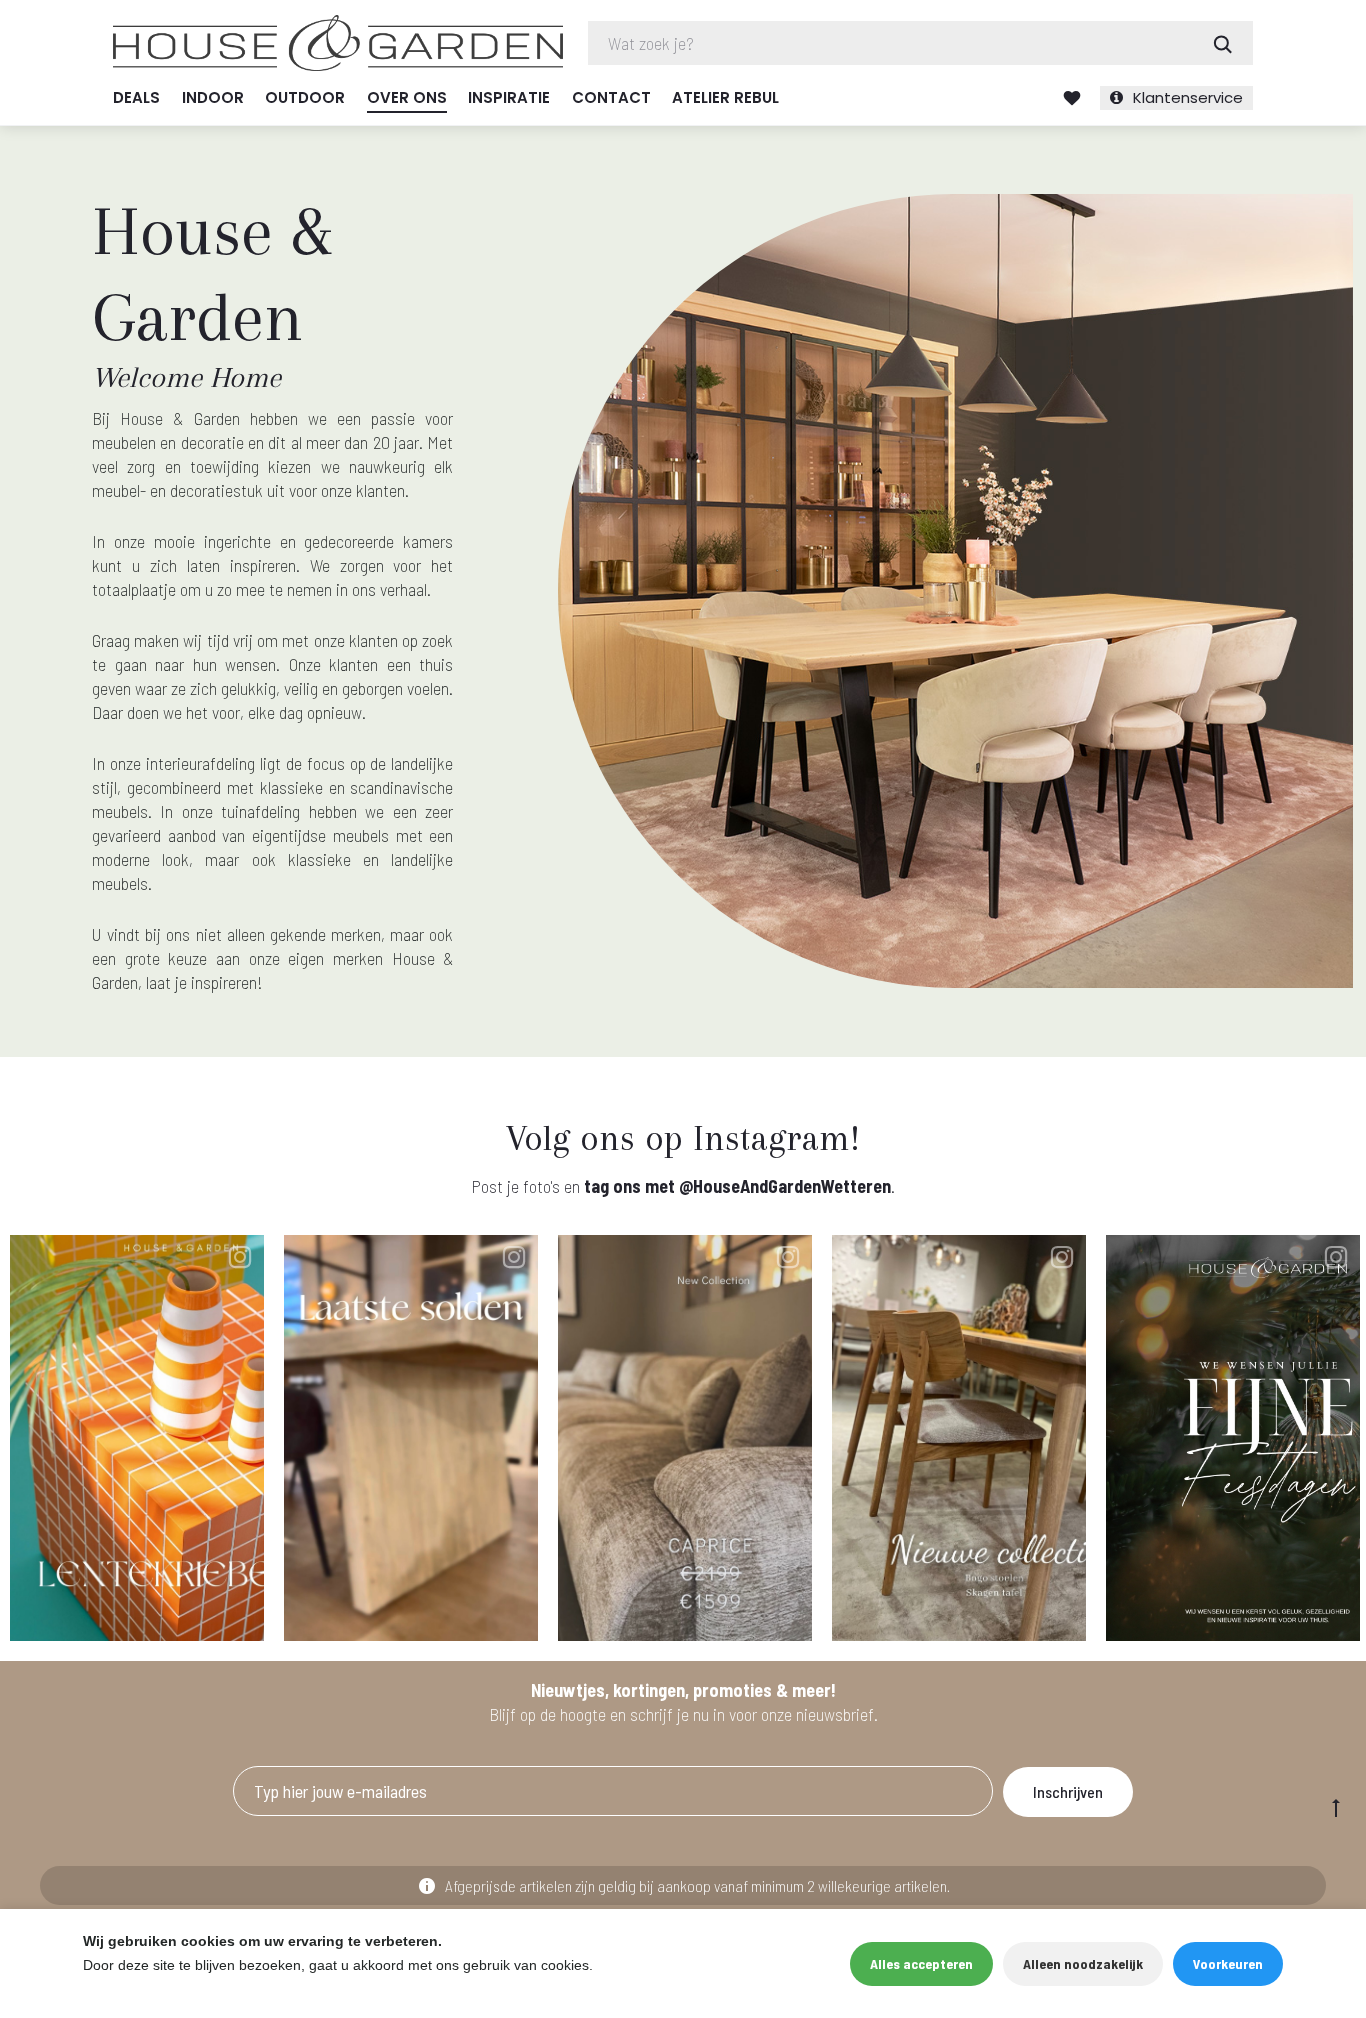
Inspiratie (509, 97)
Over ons (407, 97)
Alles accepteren (921, 1963)
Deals (136, 97)
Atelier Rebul (725, 97)
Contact (611, 97)
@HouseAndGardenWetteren (785, 1186)
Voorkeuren (1228, 1963)
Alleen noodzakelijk (1083, 1963)
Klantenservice (1188, 97)
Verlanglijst (1072, 98)
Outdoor (305, 97)
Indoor (213, 97)
